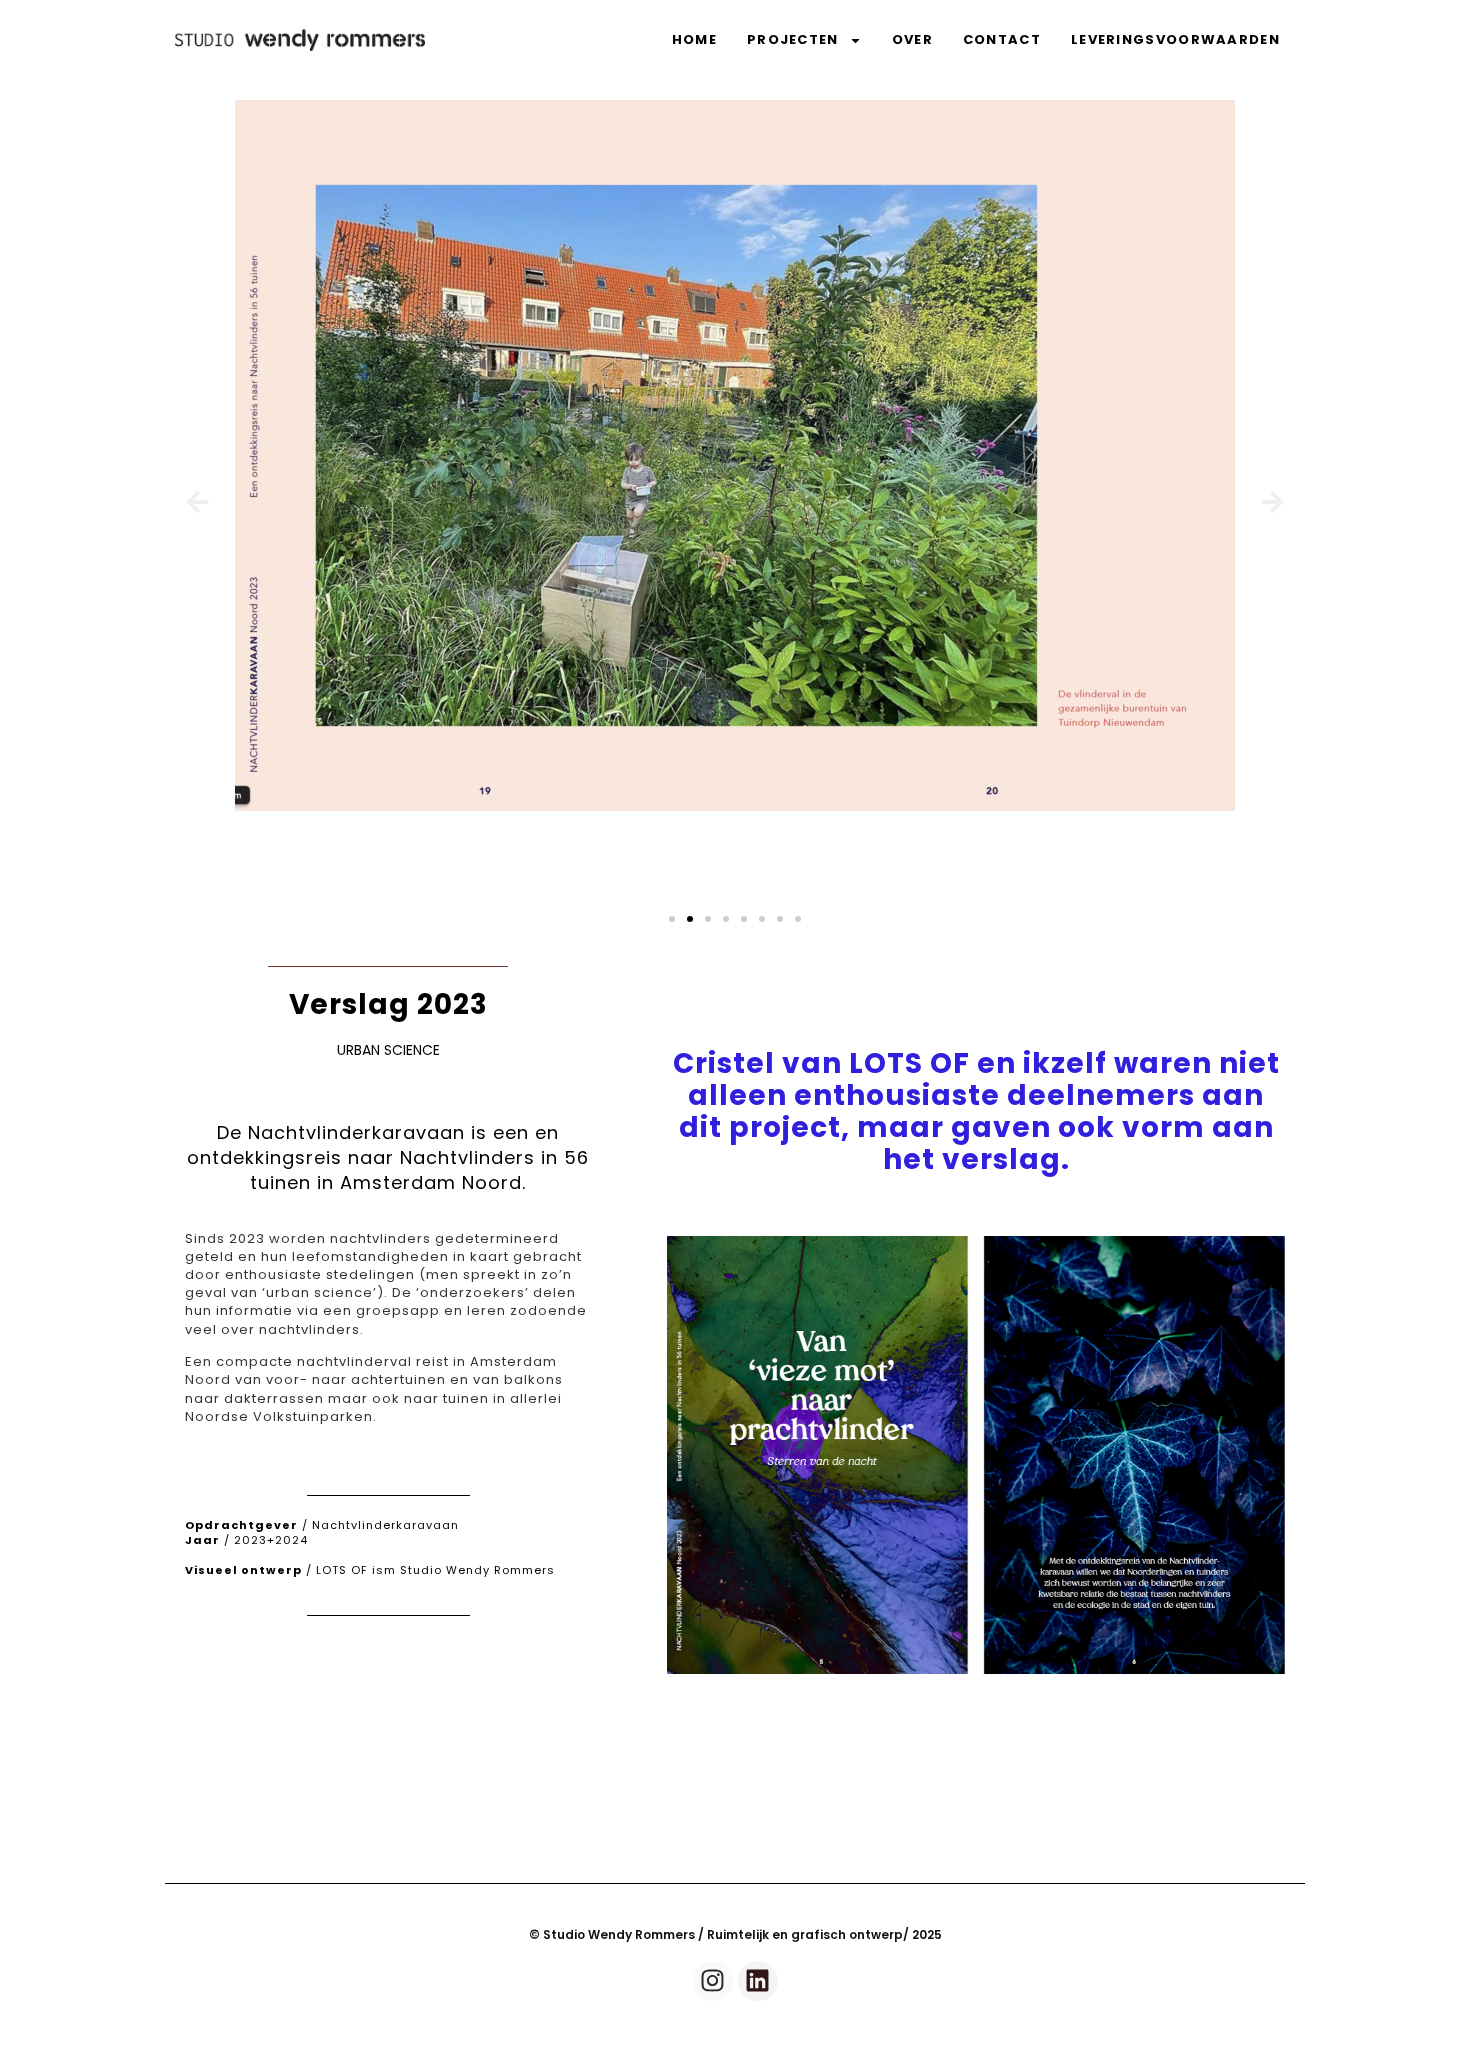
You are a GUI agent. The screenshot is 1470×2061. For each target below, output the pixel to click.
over (912, 39)
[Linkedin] (758, 1981)
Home (694, 39)
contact (1002, 39)
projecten (793, 39)
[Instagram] (713, 1981)
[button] (197, 501)
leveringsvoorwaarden (1175, 39)
